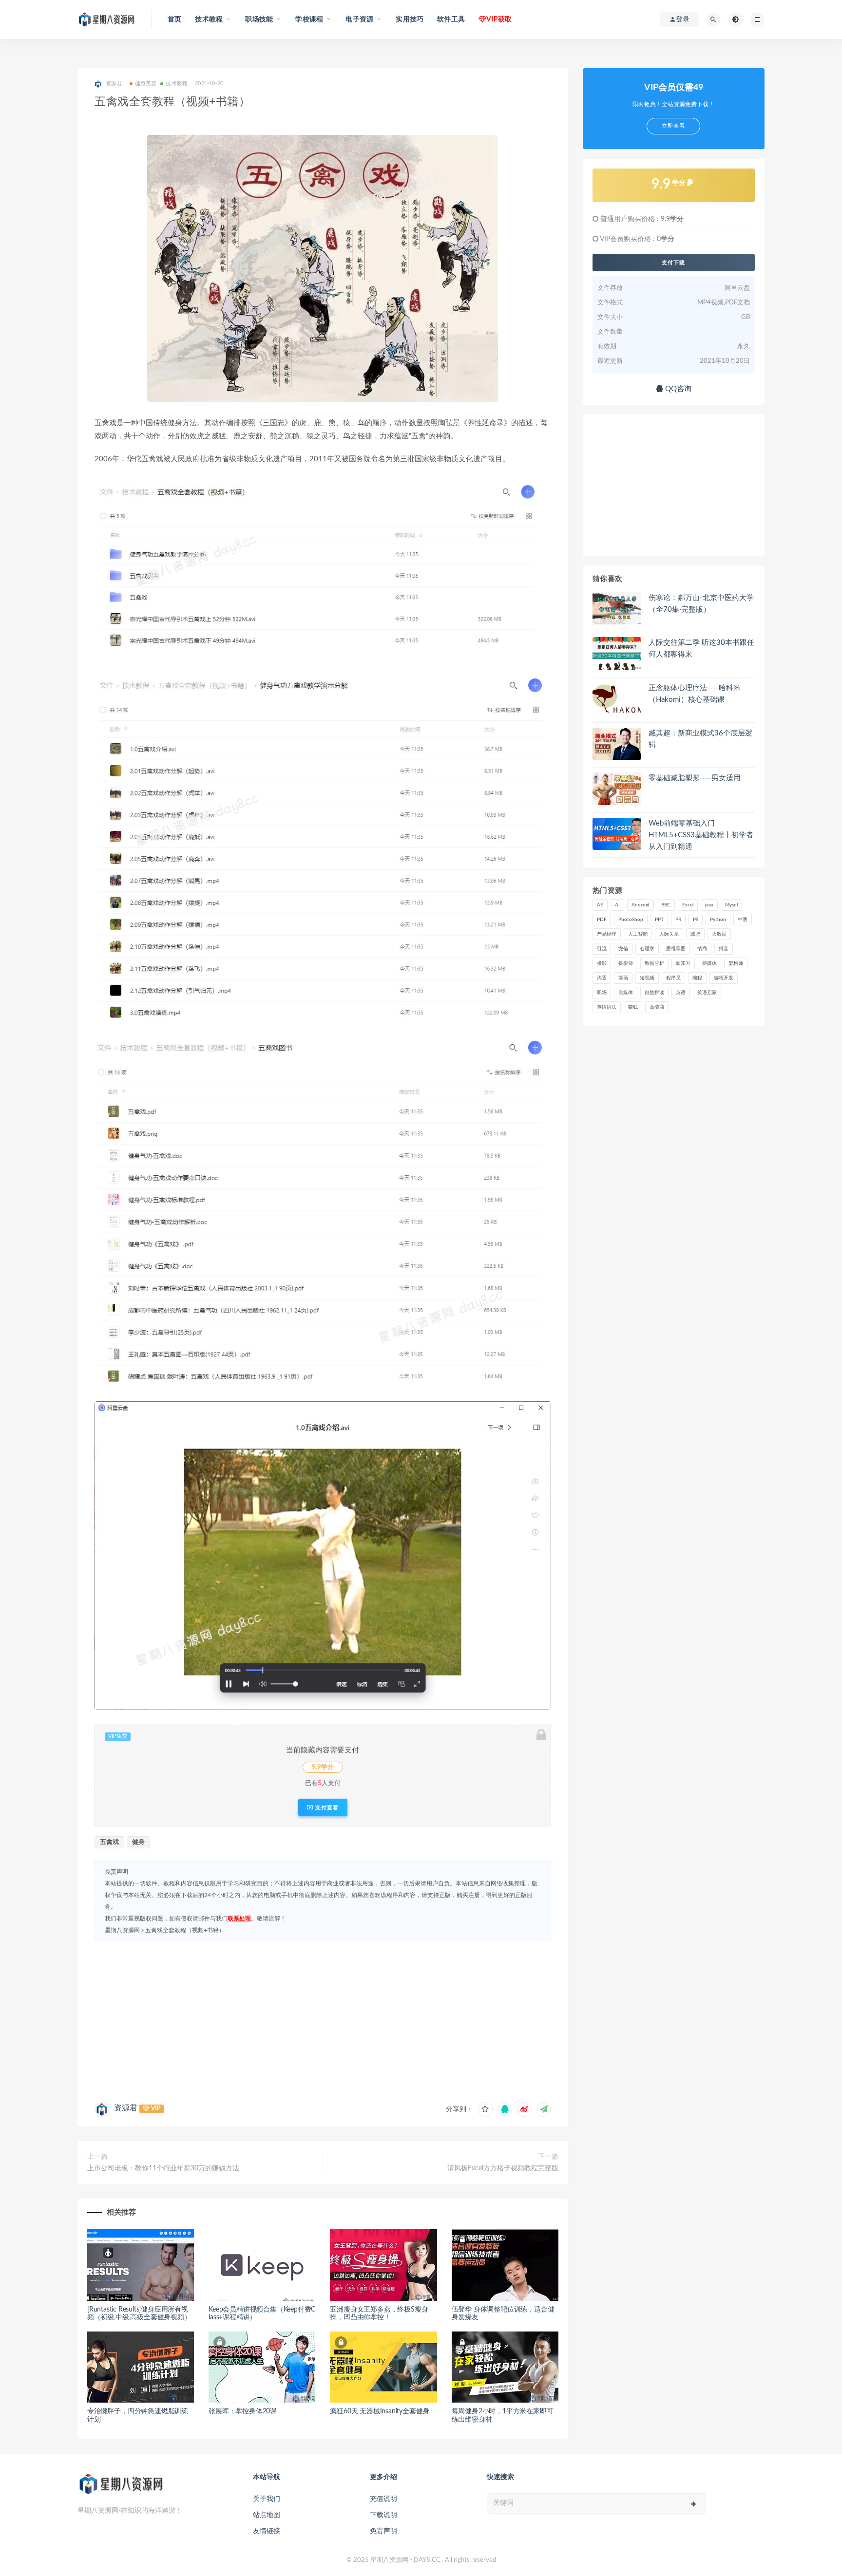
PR (678, 920)
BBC (666, 905)
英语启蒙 (707, 993)
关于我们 (267, 2499)
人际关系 (669, 934)
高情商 (657, 1007)
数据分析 (654, 963)
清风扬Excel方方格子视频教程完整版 (503, 2168)
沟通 (602, 978)
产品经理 (607, 934)
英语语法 (607, 1007)
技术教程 (177, 84)
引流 (602, 949)
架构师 (736, 963)
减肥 (695, 934)
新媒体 (709, 963)
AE (600, 905)
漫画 (623, 978)
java (709, 905)
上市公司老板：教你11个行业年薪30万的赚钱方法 (163, 2168)
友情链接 (267, 2531)
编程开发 (724, 978)
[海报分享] (544, 2109)
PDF (602, 920)
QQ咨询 (677, 389)
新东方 (683, 963)
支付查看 (326, 1807)
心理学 (647, 949)
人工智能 (638, 934)
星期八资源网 (122, 1930)
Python (718, 920)
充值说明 (383, 2499)
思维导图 (676, 949)
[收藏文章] (485, 2109)
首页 (174, 19)
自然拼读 (654, 993)
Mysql (731, 905)
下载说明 (383, 2515)
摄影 (602, 963)
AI (617, 905)
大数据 (719, 934)
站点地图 (267, 2515)
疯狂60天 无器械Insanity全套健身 (380, 2411)
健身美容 (146, 84)
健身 (138, 1842)
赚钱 (633, 1007)
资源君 (126, 2108)
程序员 (673, 978)
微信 (623, 949)
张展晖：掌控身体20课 (243, 2411)
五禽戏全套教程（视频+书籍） (185, 1930)
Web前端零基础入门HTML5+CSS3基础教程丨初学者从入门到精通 (701, 835)
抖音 (724, 949)
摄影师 (626, 963)
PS (696, 920)
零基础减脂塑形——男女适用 (695, 778)
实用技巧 (410, 19)
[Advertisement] (323, 2019)
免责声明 (383, 2531)
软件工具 (451, 19)
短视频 (647, 978)
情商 (702, 949)
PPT (659, 920)
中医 (743, 920)
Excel (688, 905)
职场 (602, 993)
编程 (697, 978)
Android (641, 905)
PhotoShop (631, 920)
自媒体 (626, 993)
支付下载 (673, 263)
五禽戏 (109, 1842)
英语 (681, 993)
